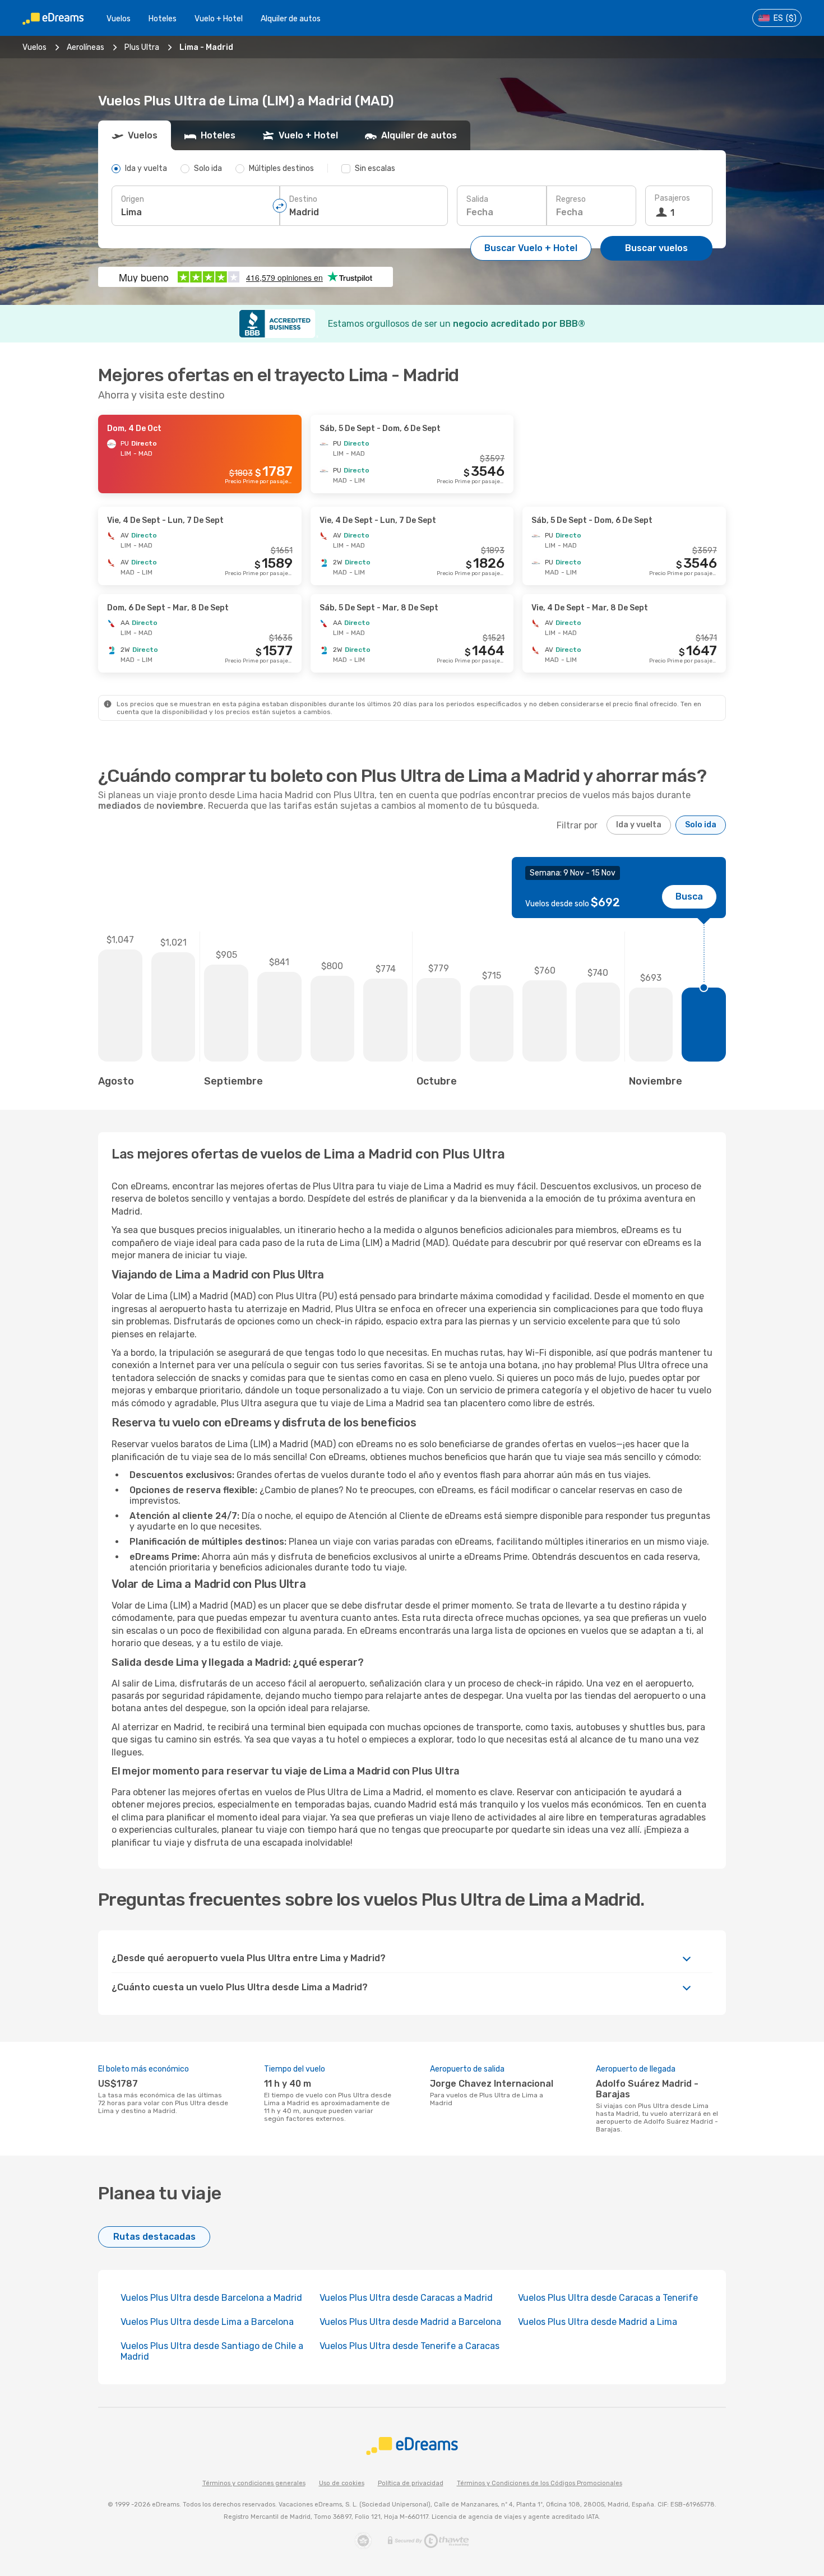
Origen (133, 199)
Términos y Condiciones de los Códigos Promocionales (540, 2483)
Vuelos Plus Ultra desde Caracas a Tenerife (608, 2298)
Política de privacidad (411, 2483)
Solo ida (701, 825)
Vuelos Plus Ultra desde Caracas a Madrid (406, 2298)
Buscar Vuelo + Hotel (531, 248)
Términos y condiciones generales (254, 2483)
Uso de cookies (342, 2483)
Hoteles (163, 19)
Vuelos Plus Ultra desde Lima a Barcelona (207, 2322)
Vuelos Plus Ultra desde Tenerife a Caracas (409, 2346)
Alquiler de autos (291, 19)
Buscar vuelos (656, 248)
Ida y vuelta (639, 825)
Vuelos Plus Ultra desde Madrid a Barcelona (410, 2322)
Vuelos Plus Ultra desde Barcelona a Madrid (211, 2298)
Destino (303, 199)
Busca (689, 896)
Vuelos (119, 19)
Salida (477, 199)
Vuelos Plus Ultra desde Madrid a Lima (598, 2322)
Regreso (571, 199)
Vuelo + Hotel (219, 19)
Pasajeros (672, 198)
